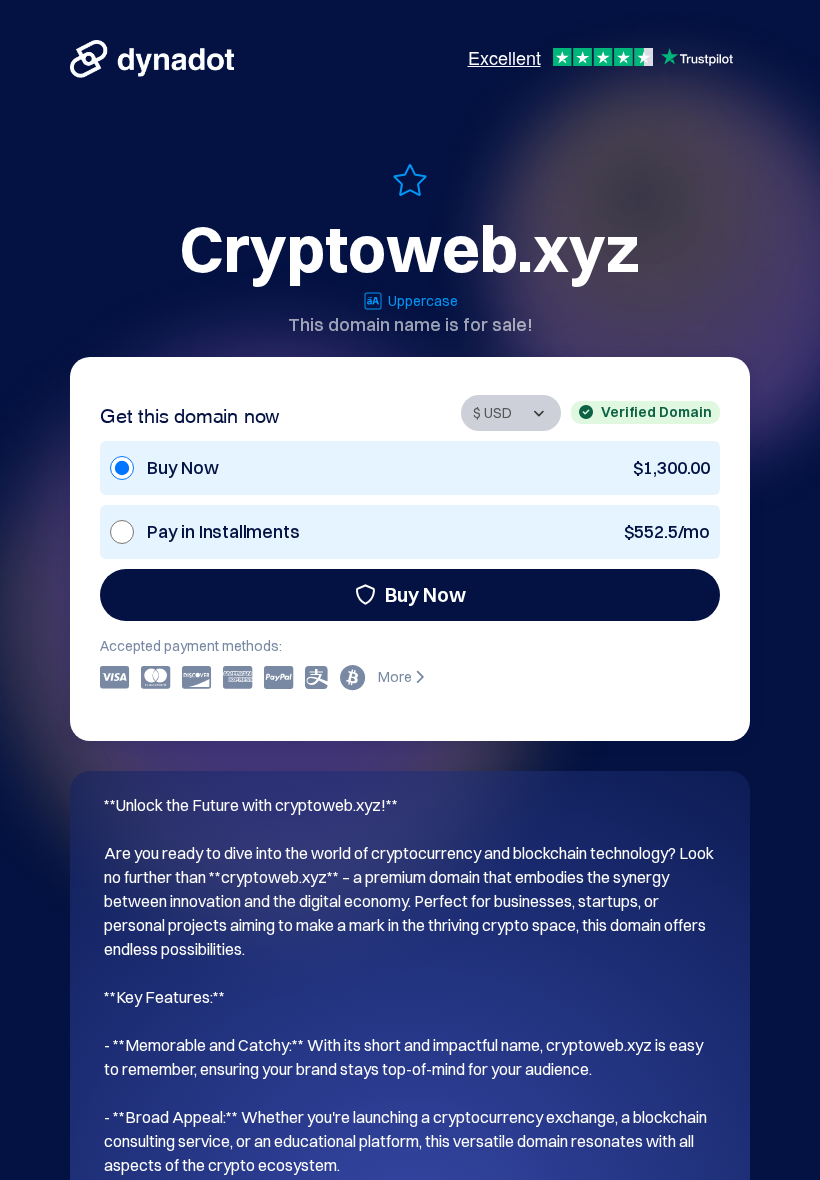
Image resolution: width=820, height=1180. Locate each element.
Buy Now (425, 594)
